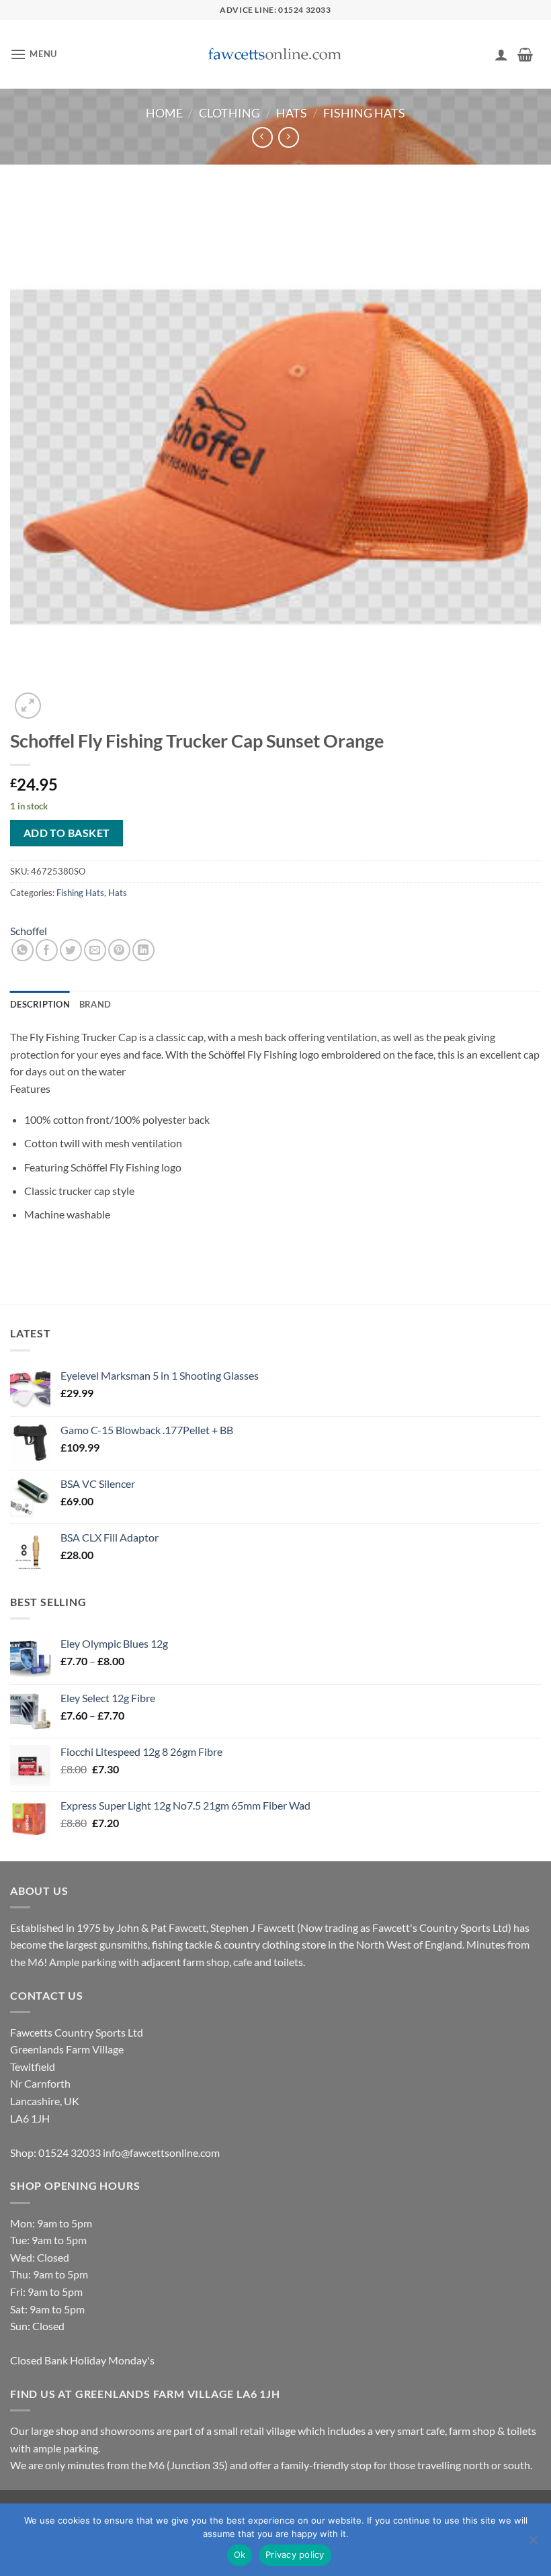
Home (164, 113)
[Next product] (262, 137)
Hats (292, 113)
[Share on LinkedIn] (143, 950)
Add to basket (67, 833)
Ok (240, 2555)
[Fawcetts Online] (275, 55)
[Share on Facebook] (47, 950)
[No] (533, 2544)
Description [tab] (40, 1004)
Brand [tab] (95, 1004)
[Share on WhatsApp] (23, 950)
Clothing (229, 113)
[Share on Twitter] (71, 950)
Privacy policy (295, 2555)
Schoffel (29, 931)
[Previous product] (289, 137)
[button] (34, 54)
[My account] (501, 54)
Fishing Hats (364, 113)
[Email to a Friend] (95, 950)
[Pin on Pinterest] (119, 950)
